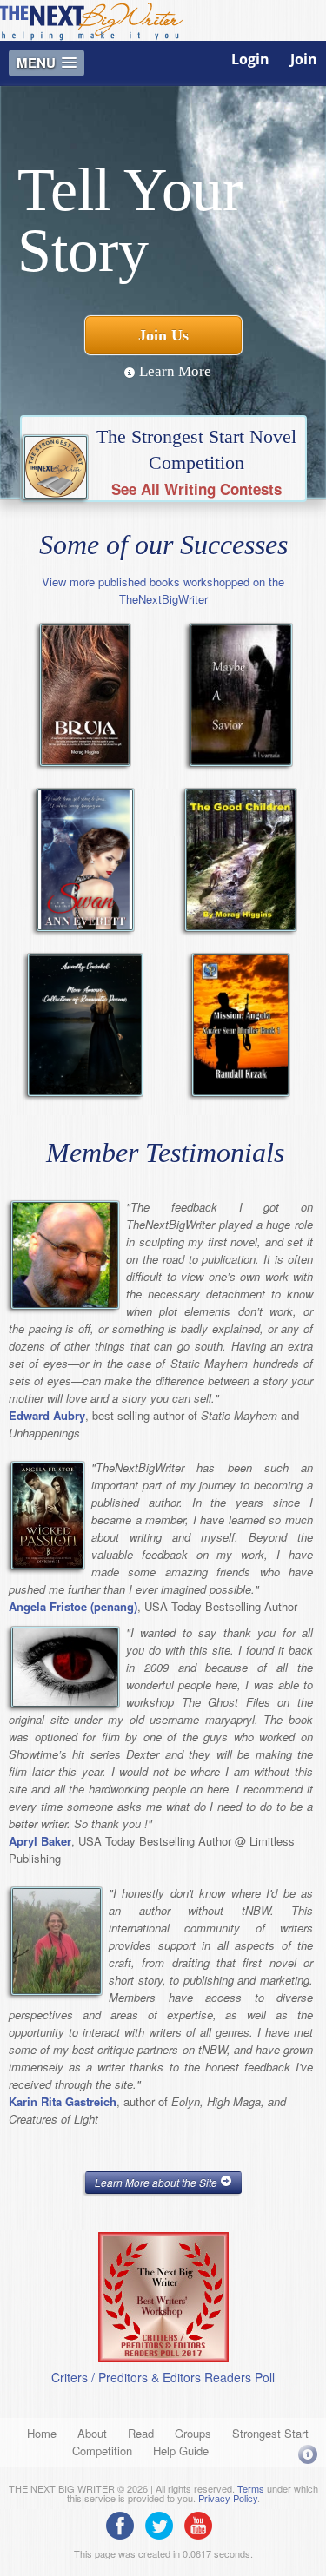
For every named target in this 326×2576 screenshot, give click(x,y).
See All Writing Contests (196, 489)
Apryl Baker (40, 1841)
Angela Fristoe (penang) (73, 1606)
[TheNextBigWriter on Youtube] (203, 2524)
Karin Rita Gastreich (63, 2101)
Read (141, 2433)
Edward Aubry (47, 1415)
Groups (193, 2433)
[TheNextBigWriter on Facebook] (124, 2524)
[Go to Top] (308, 2454)
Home (42, 2433)
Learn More (173, 371)
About (92, 2433)
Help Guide (181, 2451)
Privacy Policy (228, 2498)
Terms (251, 2488)
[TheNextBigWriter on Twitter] (163, 2524)
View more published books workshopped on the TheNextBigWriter (163, 590)
